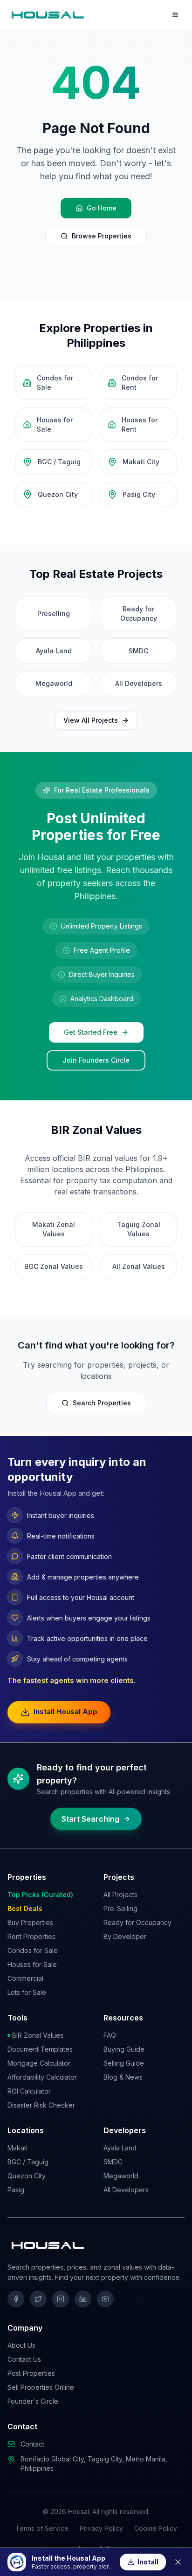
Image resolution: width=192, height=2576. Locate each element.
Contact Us (24, 2359)
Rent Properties (31, 1936)
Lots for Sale (27, 1992)
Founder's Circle (33, 2401)
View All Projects (91, 720)
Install (148, 2562)
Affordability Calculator (42, 2077)
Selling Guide (124, 2063)
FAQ (110, 2035)
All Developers (126, 2190)
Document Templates (40, 2049)
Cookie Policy (156, 2528)
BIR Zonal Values (38, 2035)
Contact (32, 2444)
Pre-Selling (120, 1908)
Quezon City (27, 2176)
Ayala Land (120, 2148)
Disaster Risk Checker (41, 2105)
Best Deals (25, 1908)
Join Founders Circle (96, 1060)
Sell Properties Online (41, 2387)
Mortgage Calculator (39, 2063)
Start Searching (90, 1819)
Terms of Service (42, 2528)
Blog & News (123, 2077)
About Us (21, 2345)
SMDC (113, 2162)
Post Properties (31, 2373)
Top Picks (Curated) (40, 1895)
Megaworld (121, 2176)
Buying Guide (124, 2049)
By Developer (125, 1936)
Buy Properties (30, 1922)
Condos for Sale (33, 1950)
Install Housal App (65, 1712)
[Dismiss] (178, 2562)
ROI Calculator (29, 2091)
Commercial (25, 1978)
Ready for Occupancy (137, 1922)
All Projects (120, 1895)
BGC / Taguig (28, 2162)
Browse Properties (102, 236)
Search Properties (102, 1403)
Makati (17, 2148)
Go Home (102, 208)
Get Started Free (91, 1032)
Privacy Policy (101, 2528)
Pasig (16, 2190)
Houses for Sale (32, 1964)
